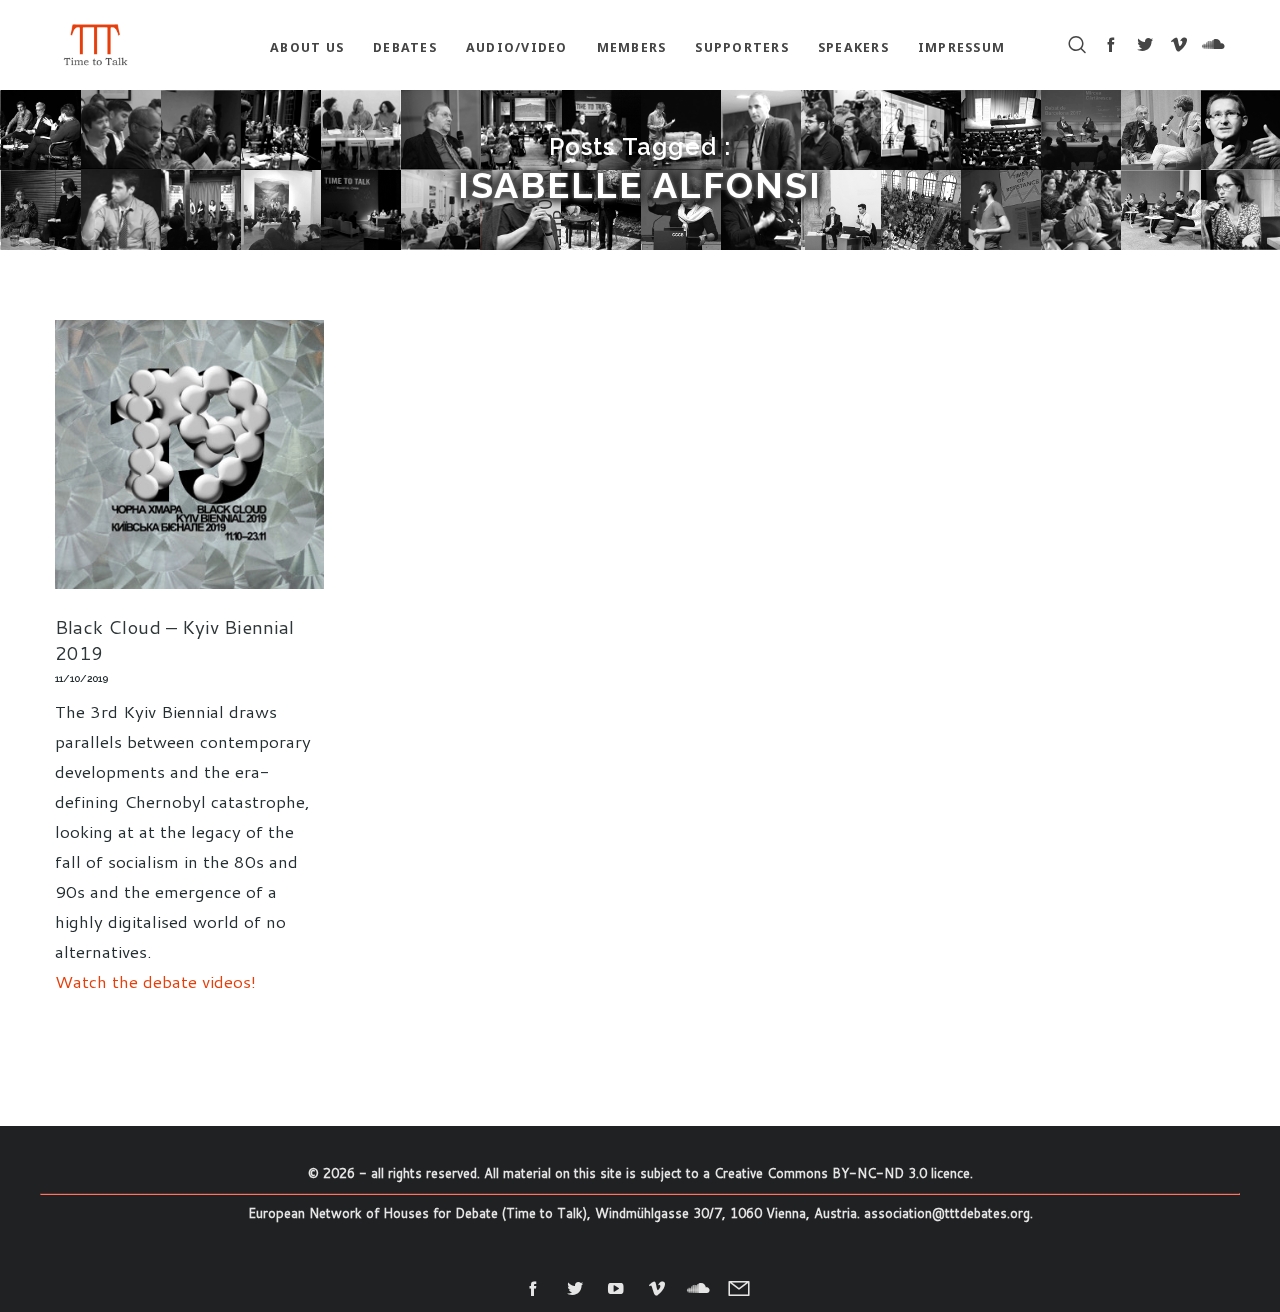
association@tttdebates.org (947, 1213)
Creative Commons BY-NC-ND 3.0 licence (842, 1173)
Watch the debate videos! (155, 981)
